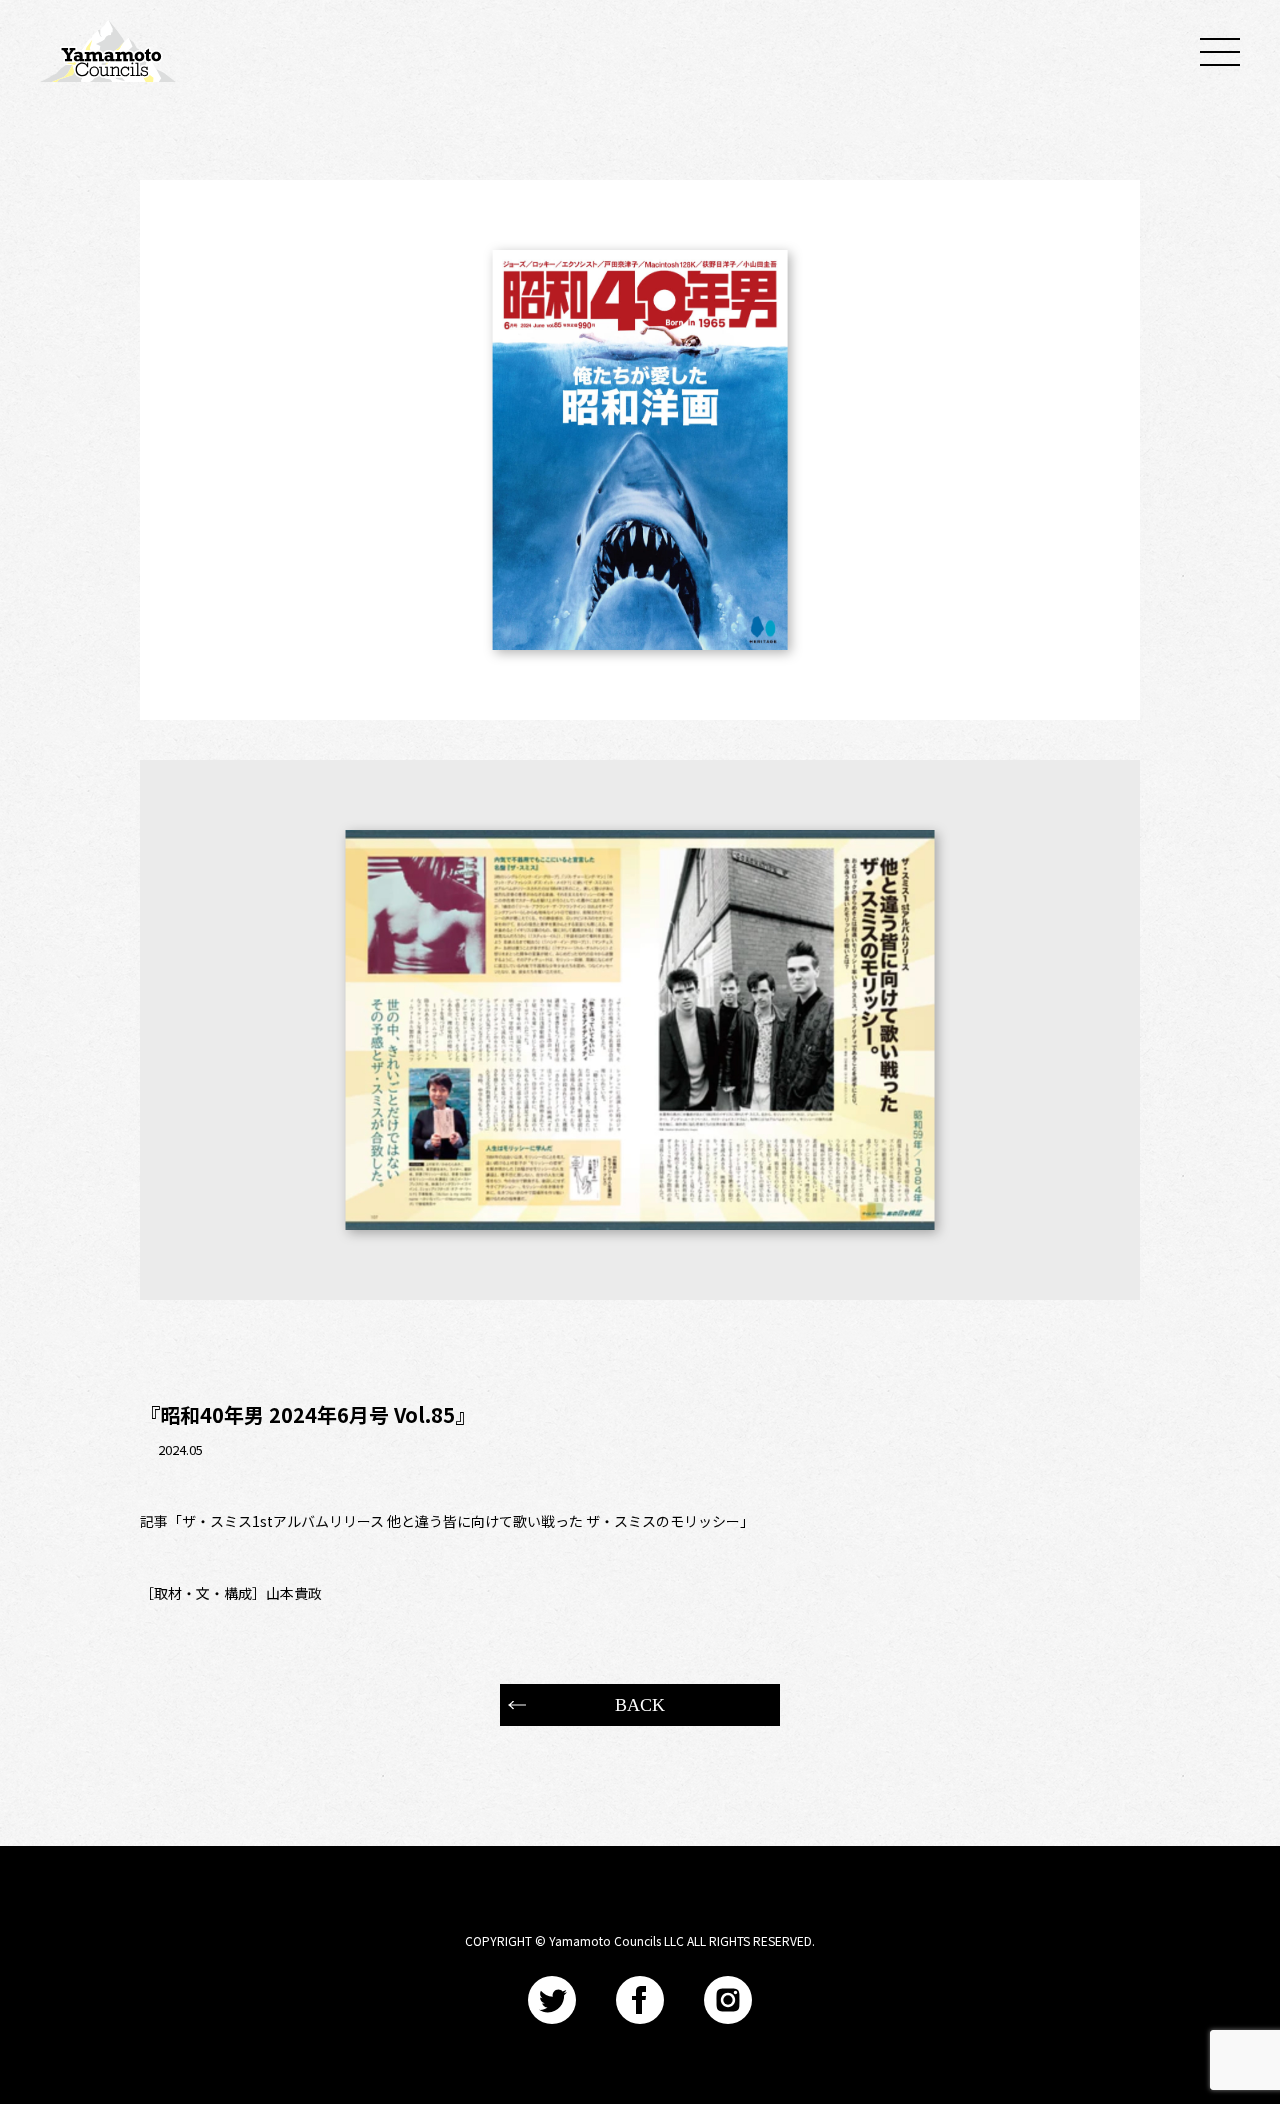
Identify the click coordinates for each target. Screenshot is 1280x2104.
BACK (640, 1705)
